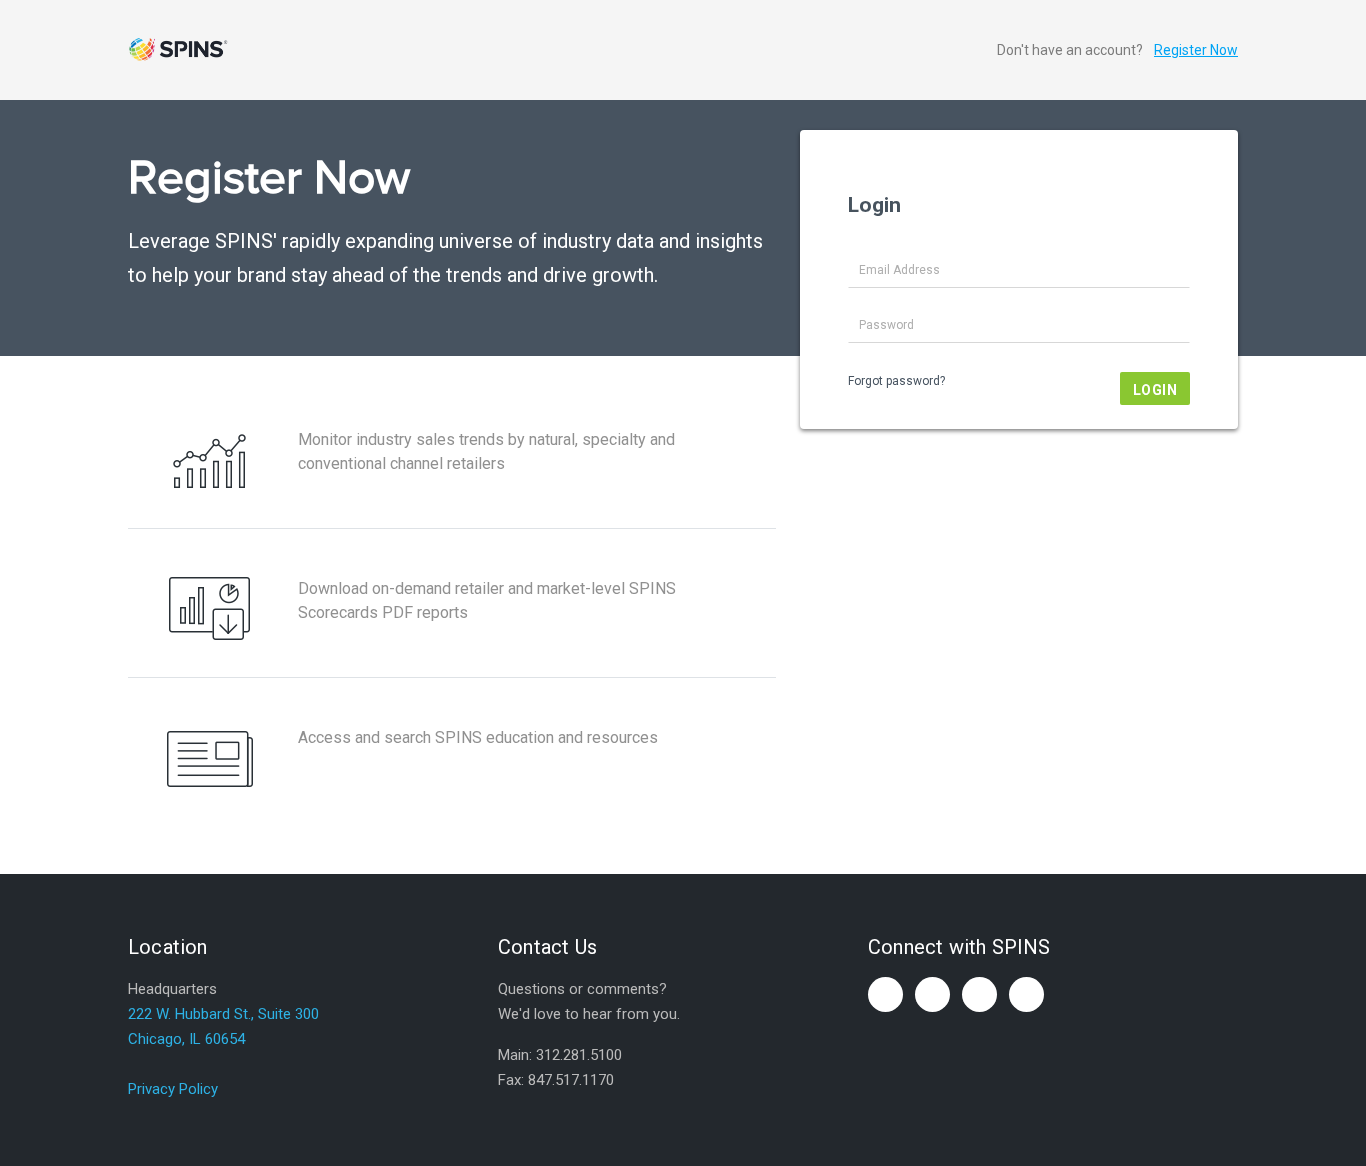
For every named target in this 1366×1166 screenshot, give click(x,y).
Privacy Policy (173, 1089)
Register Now (1196, 50)
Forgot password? (896, 381)
